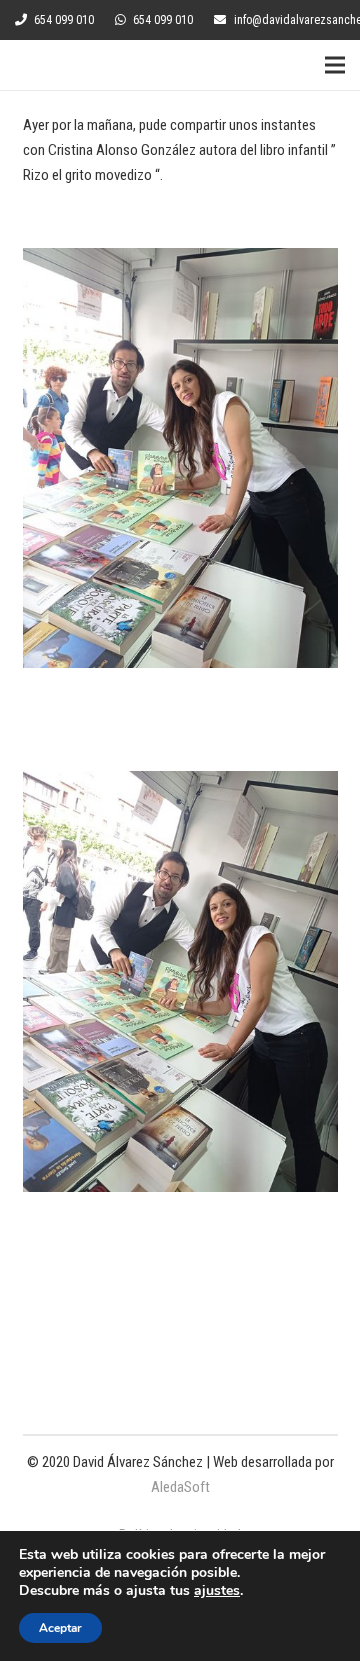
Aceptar (60, 1628)
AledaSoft (180, 1487)
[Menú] (335, 65)
